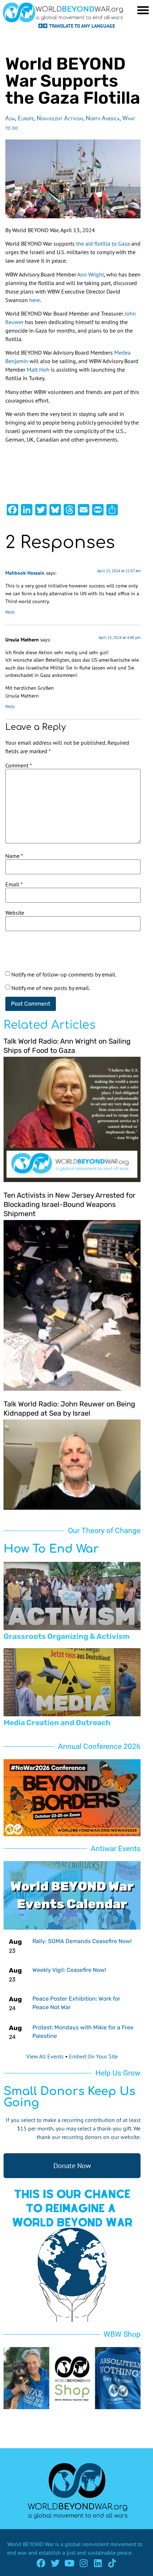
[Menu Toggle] (143, 10)
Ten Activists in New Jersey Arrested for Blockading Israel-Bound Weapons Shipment (70, 1204)
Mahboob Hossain (25, 573)
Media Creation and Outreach (57, 1722)
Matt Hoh (38, 370)
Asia (10, 118)
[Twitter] (55, 2563)
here (35, 300)
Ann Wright (91, 274)
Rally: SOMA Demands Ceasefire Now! (82, 1941)
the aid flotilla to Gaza (103, 244)
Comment (19, 765)
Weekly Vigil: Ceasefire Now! (69, 1970)
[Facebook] (41, 2563)
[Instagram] (84, 2563)
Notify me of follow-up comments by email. (64, 974)
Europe (26, 118)
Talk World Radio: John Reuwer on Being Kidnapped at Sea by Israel (69, 1409)
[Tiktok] (112, 2563)
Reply (10, 612)
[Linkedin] (98, 2563)
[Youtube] (70, 2563)
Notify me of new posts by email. (51, 988)
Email (14, 884)
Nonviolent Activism (60, 118)
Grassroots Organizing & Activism (67, 1636)
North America (103, 118)
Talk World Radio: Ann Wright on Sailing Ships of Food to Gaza (67, 1046)
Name (14, 856)
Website (15, 913)
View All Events (45, 2056)
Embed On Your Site (93, 2056)
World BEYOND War (30, 2544)
